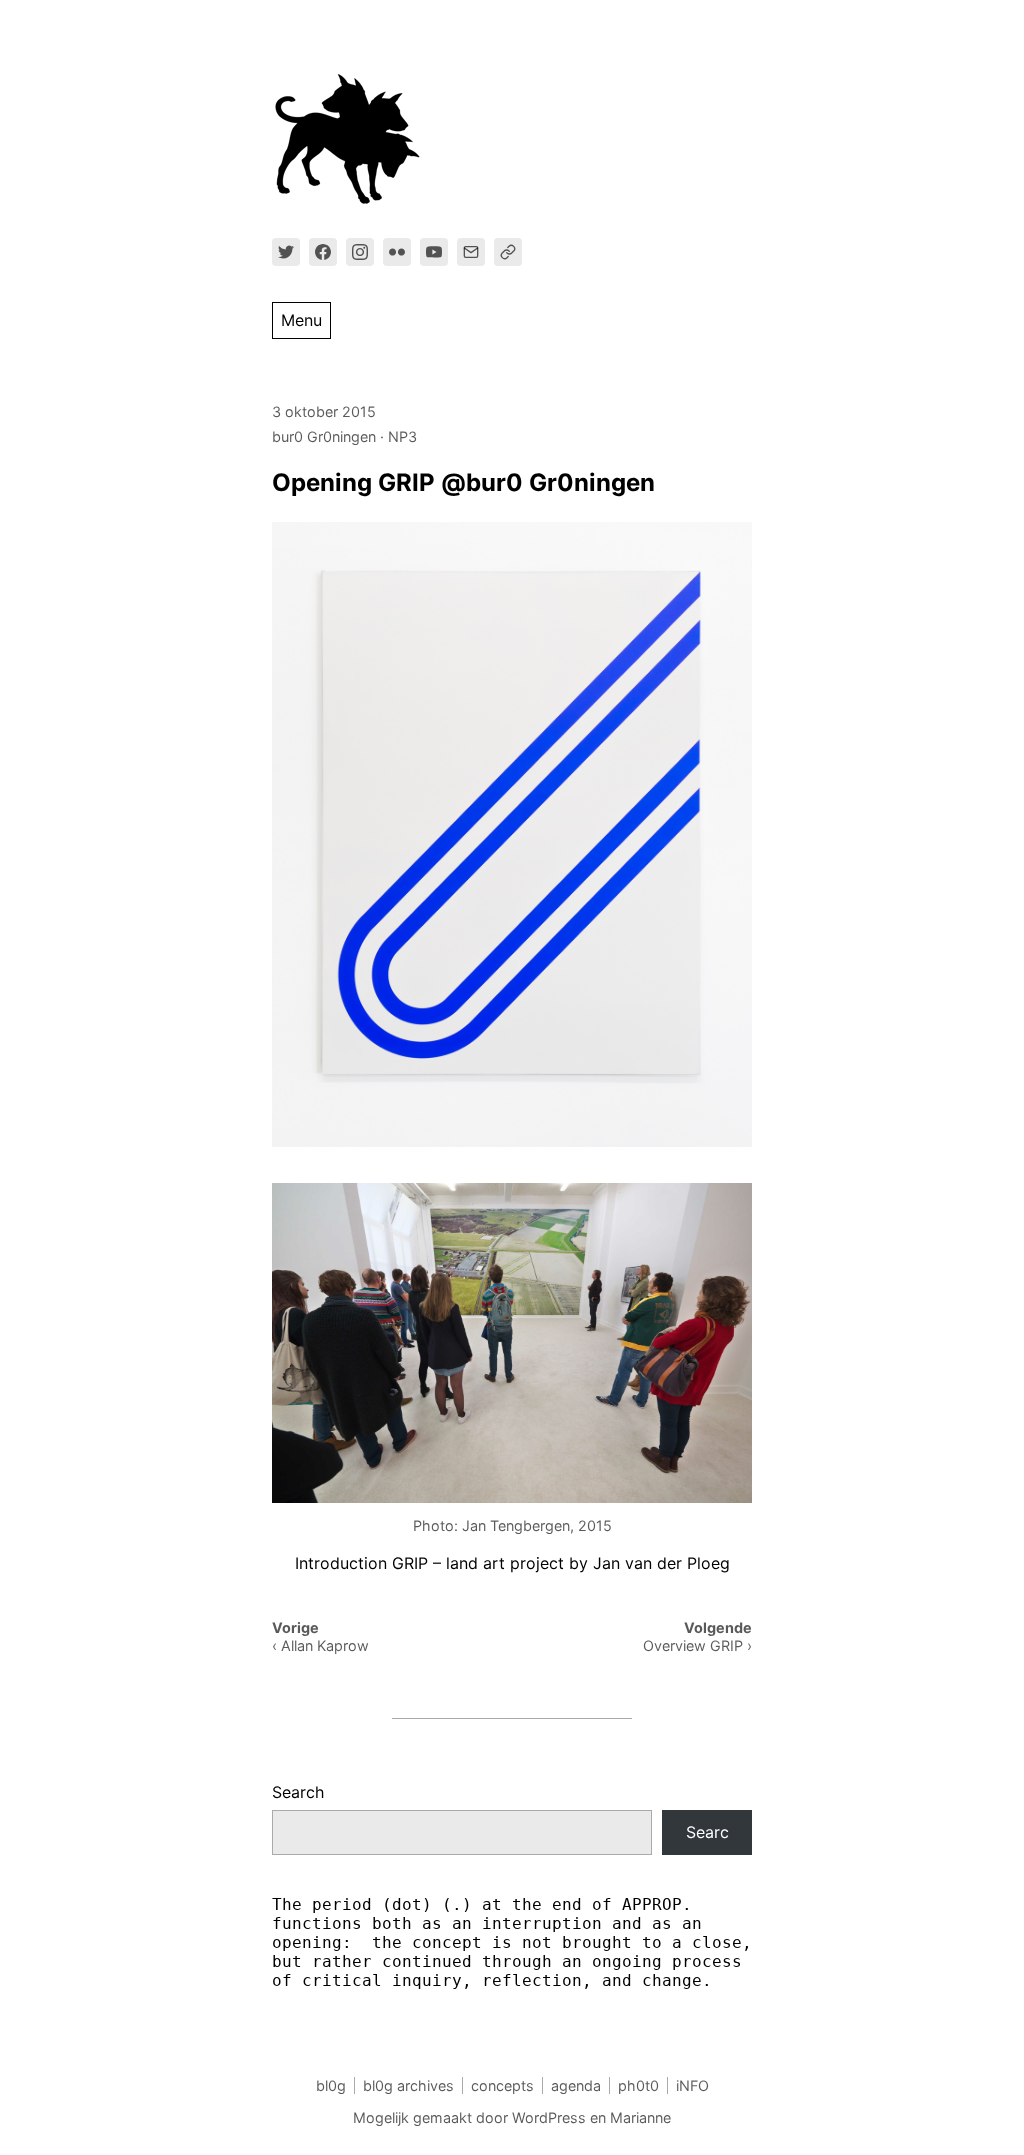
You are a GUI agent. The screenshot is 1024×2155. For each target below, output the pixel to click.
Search (298, 1792)
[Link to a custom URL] (508, 252)
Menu (301, 320)
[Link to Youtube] (434, 252)
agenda (576, 2085)
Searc (707, 1832)
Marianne (640, 2117)
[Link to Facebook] (323, 252)
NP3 (402, 436)
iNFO (692, 2085)
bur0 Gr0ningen (324, 436)
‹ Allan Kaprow (320, 1645)
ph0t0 (638, 2085)
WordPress (549, 2117)
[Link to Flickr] (397, 252)
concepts (502, 2085)
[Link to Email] (471, 252)
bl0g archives (408, 2085)
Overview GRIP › (697, 1645)
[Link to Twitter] (286, 252)
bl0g (331, 2085)
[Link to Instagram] (360, 252)
